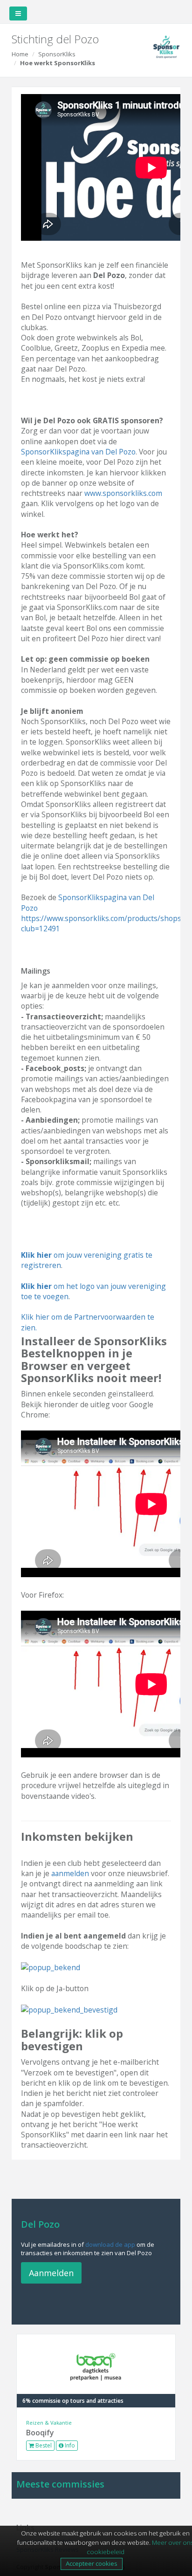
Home (20, 54)
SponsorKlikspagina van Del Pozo (78, 452)
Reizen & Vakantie (49, 2423)
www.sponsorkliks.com (123, 493)
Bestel (43, 2445)
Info (69, 2445)
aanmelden (70, 1873)
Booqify (40, 2433)
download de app (110, 2244)
